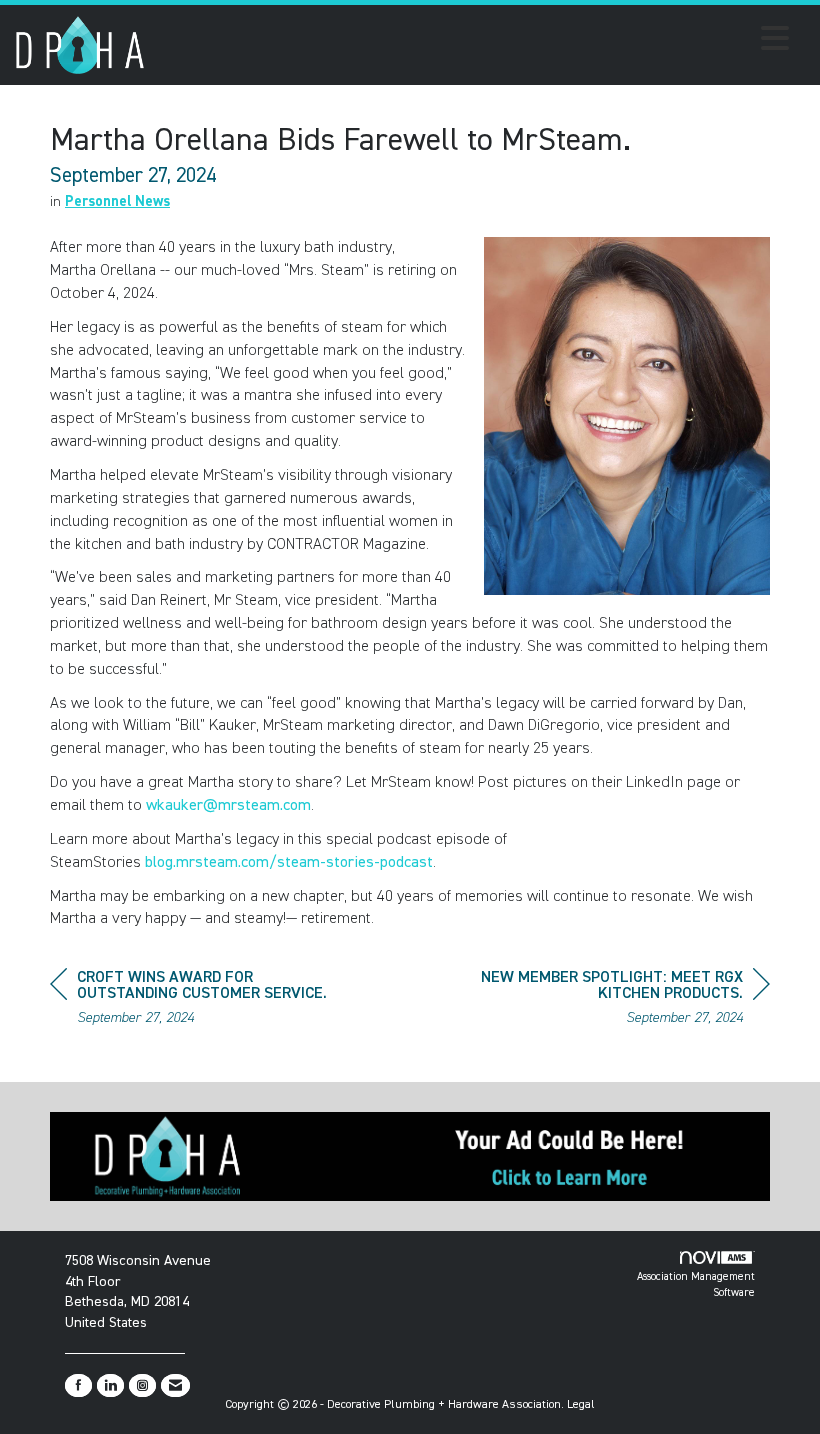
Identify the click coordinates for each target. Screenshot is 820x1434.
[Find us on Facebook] (78, 1385)
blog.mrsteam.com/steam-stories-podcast (289, 863)
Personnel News (117, 202)
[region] (620, 1000)
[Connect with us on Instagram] (142, 1385)
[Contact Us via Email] (175, 1385)
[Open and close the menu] (472, 42)
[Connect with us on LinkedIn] (110, 1385)
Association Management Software (696, 1284)
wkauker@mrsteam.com (228, 806)
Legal (581, 1405)
